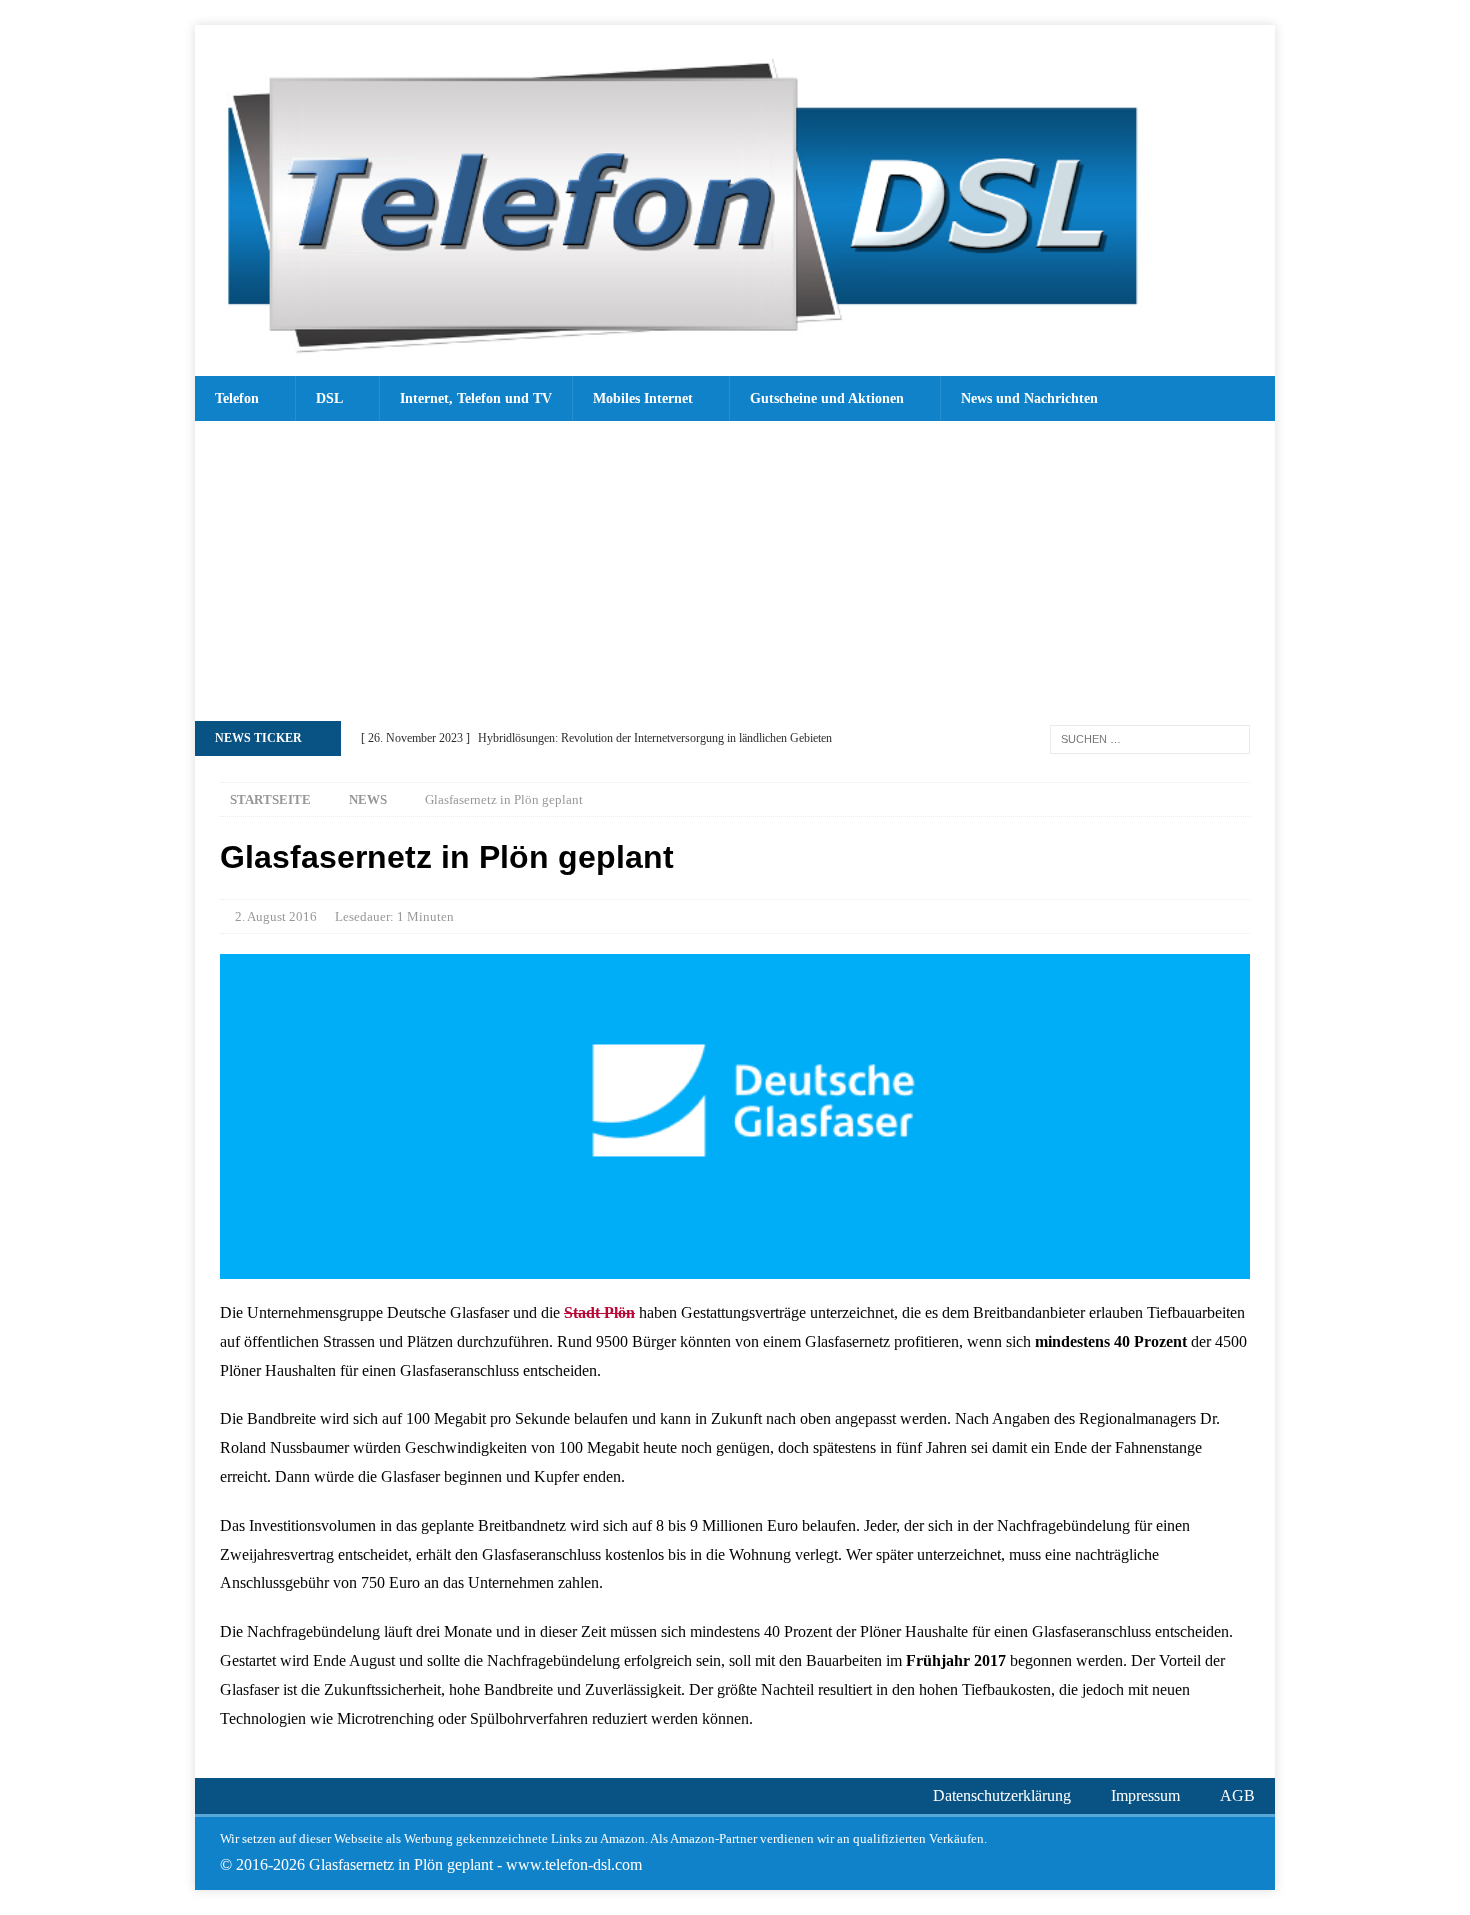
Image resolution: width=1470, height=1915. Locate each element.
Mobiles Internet (643, 398)
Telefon (237, 398)
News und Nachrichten (1029, 398)
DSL (329, 398)
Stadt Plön (599, 1312)
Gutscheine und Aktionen (827, 398)
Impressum (1145, 1795)
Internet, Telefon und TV (476, 398)
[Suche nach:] (1150, 737)
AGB (1237, 1795)
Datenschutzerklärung (1002, 1795)
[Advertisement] (735, 571)
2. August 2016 (276, 916)
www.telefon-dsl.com (574, 1864)
